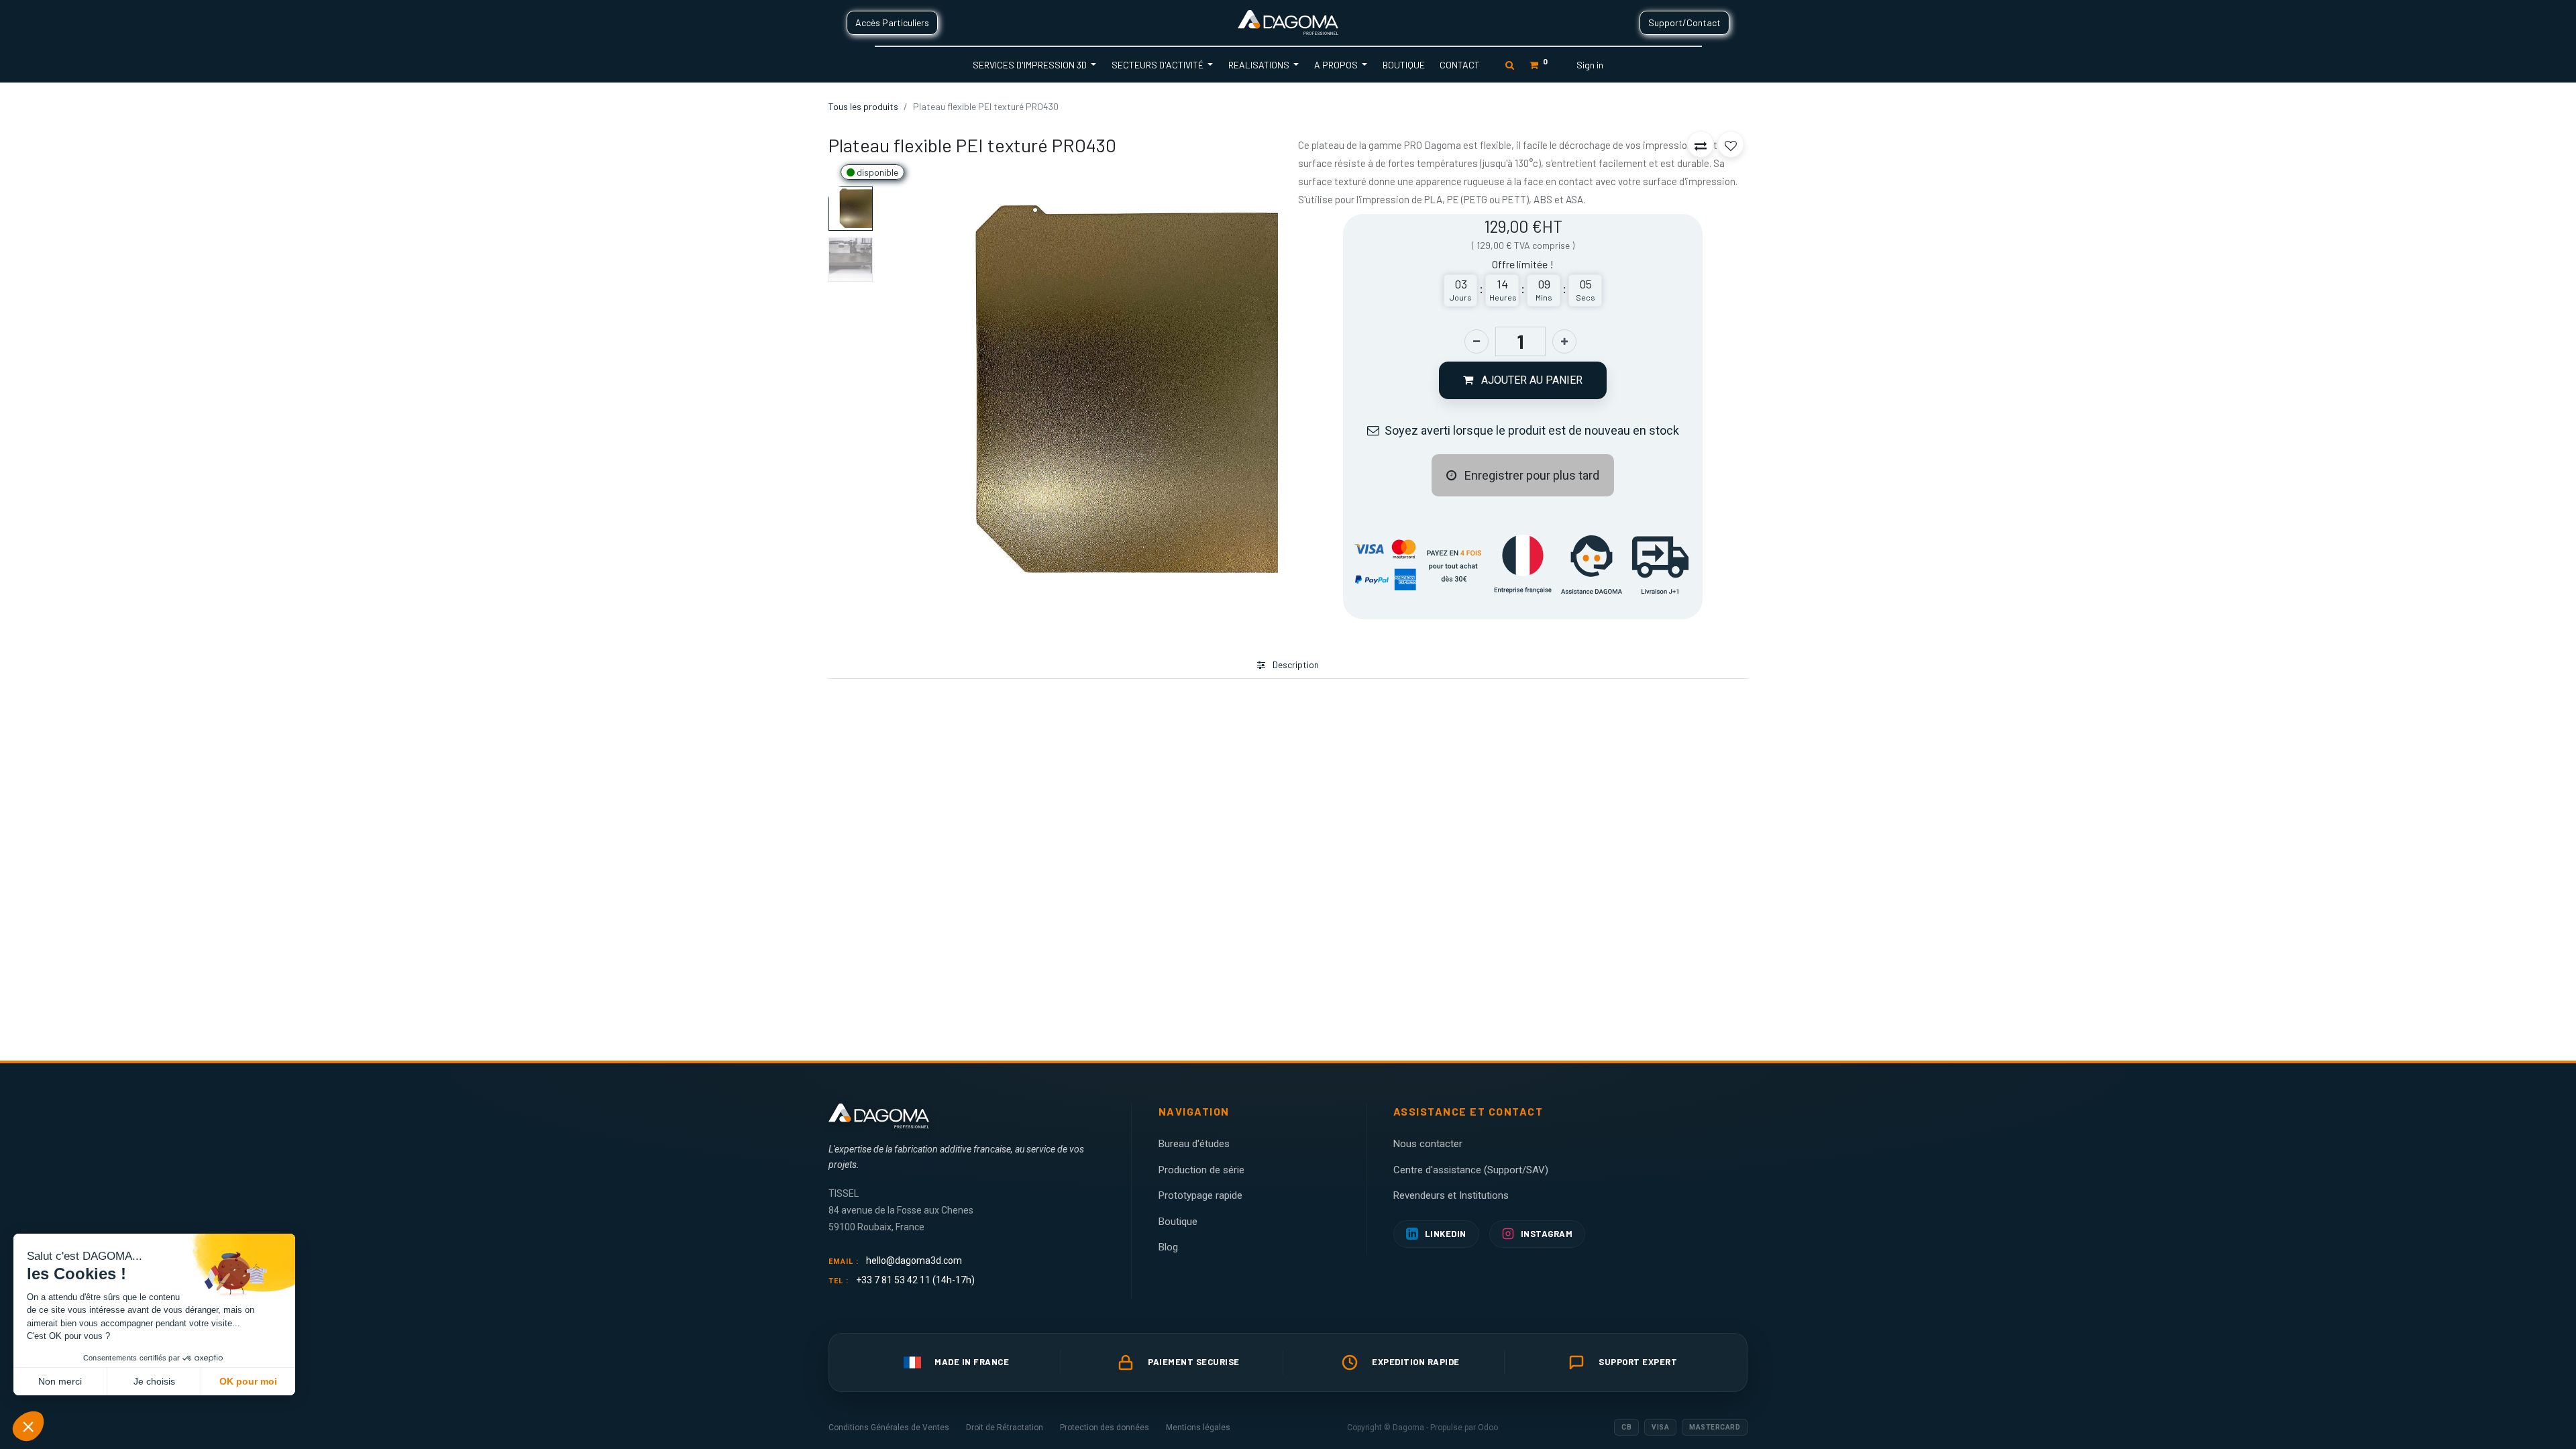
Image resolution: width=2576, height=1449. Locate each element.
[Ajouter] (1564, 341)
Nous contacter (1428, 1144)
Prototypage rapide (1200, 1195)
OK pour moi (248, 1381)
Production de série (1201, 1170)
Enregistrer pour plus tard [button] (1531, 475)
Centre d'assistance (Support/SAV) (1471, 1170)
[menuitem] (1403, 65)
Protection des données (1105, 1428)
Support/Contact (1684, 22)
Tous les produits (863, 106)
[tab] (1288, 665)
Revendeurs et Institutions (1451, 1195)
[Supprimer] (1477, 341)
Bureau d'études (1194, 1144)
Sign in (1590, 65)
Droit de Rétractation (1005, 1428)
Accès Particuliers (892, 22)
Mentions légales (1198, 1428)
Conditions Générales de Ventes (889, 1428)
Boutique (1178, 1222)
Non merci (60, 1381)
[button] (908, 389)
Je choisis (154, 1381)
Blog (1168, 1247)
